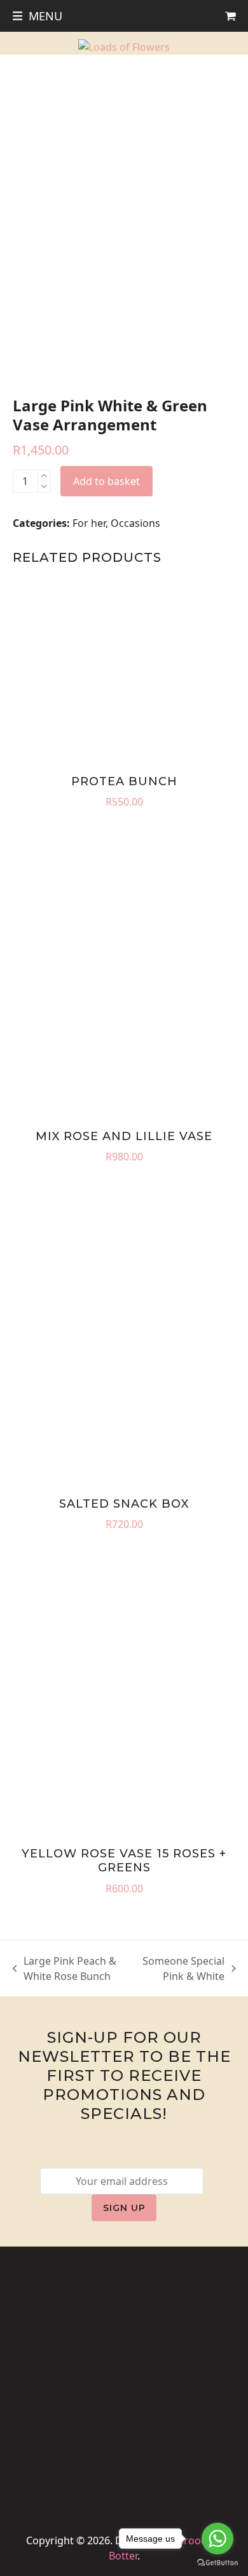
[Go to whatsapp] (217, 2539)
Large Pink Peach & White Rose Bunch (65, 1969)
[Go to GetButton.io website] (217, 2563)
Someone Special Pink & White (183, 1969)
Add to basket (107, 481)
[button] (38, 16)
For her (89, 523)
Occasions (135, 523)
